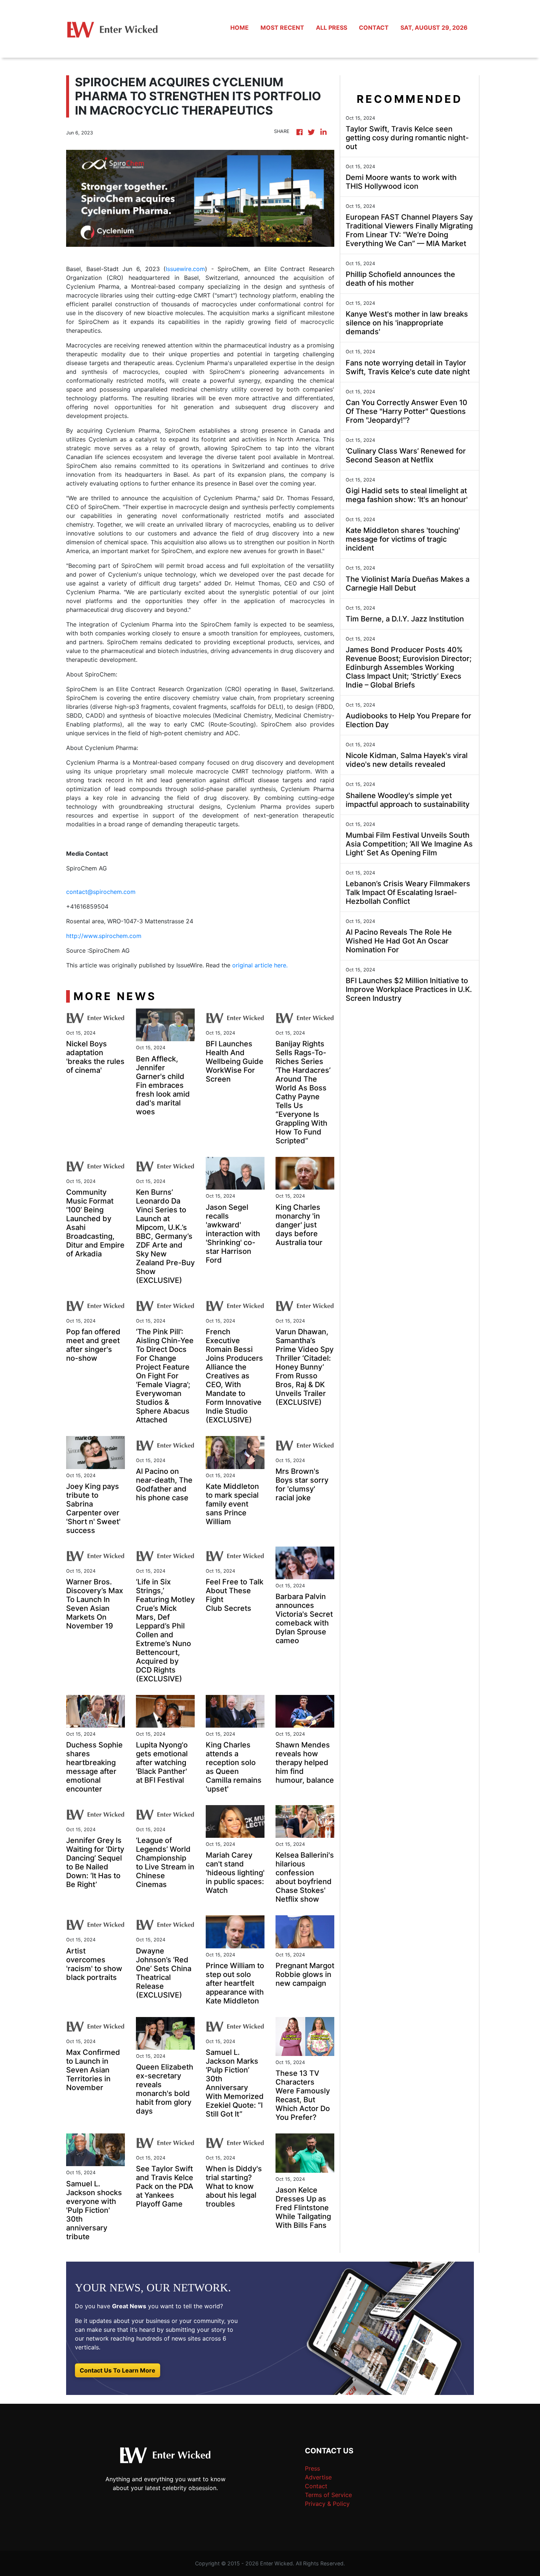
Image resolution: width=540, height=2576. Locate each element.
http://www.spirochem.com (104, 936)
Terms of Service (328, 2495)
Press (312, 2468)
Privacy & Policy (327, 2504)
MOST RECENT (282, 28)
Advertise (318, 2477)
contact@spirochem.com (101, 892)
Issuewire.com (185, 269)
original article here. (260, 965)
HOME (240, 28)
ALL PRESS (332, 28)
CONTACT (374, 28)
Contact (316, 2486)
